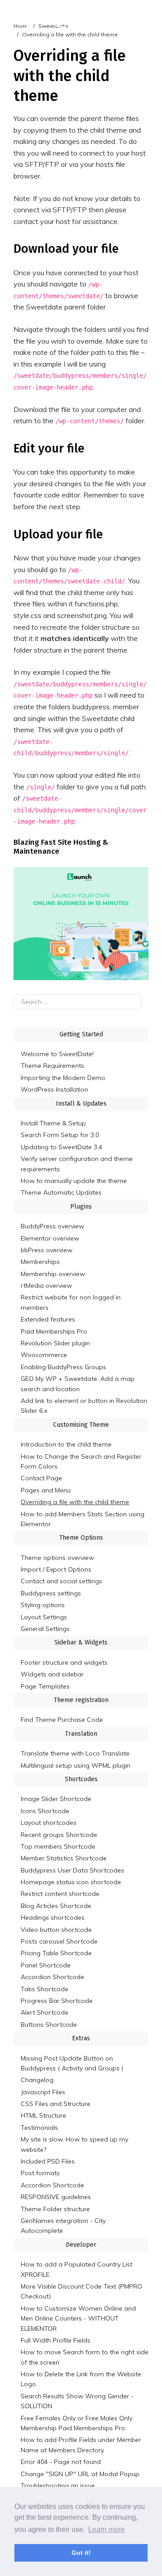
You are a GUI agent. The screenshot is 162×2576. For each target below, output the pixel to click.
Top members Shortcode (58, 1846)
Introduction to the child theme (66, 1444)
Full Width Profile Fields (56, 2340)
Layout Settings (44, 1617)
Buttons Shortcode (49, 2025)
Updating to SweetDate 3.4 (61, 1147)
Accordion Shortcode (52, 1977)
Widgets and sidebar (52, 1674)
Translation (81, 1734)
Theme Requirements (52, 1066)
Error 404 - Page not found (61, 2462)
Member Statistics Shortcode (64, 1858)
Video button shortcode (56, 1930)
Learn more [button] (106, 2529)
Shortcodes (81, 1779)
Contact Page (41, 1478)
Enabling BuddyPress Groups (63, 1367)
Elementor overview (50, 1238)
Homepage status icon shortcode (71, 1882)
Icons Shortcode (45, 1811)
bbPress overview (47, 1250)
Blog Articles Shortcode (56, 1906)
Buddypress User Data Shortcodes (72, 1870)
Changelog (37, 2080)
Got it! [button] (81, 2553)
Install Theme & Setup (53, 1123)
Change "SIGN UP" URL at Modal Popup (80, 2474)
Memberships (40, 1262)
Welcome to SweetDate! (57, 1054)
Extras (81, 2038)
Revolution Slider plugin (55, 1343)
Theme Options (81, 1538)
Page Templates (45, 1686)
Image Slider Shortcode (56, 1799)
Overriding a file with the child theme (75, 1502)
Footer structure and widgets (64, 1662)
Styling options (43, 1605)
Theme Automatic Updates (61, 1192)
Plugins (81, 1207)
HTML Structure (43, 2115)
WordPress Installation (54, 1089)
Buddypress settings (51, 1593)
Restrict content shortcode (60, 1894)
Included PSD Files (48, 2161)
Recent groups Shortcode (59, 1835)
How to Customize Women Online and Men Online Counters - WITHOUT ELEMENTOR (78, 2318)
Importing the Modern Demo (63, 1078)
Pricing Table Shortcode (56, 1953)
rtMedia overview (46, 1286)
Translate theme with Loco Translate (75, 1753)
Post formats (40, 2173)
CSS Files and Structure (56, 2104)
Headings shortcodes (53, 1917)
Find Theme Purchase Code (62, 1720)
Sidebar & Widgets (81, 1642)
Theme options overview (57, 1558)
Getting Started (81, 1034)
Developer (81, 2245)
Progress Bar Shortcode (57, 2001)
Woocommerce (44, 1355)
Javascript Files (43, 2092)
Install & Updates (81, 1104)
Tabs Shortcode (45, 1989)
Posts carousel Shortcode (59, 1941)
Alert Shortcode (45, 2012)
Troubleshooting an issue (58, 2486)
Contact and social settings (61, 1581)
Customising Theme (81, 1425)
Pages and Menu (46, 1490)
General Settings (45, 1629)
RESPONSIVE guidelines (56, 2197)
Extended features (48, 1319)
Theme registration (81, 1700)
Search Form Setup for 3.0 (60, 1135)
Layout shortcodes (49, 1823)
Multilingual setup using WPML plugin (76, 1765)
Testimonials (39, 2128)
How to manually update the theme (74, 1181)
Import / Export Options (56, 1569)
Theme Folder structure (55, 2209)
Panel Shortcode (46, 1965)
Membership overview (53, 1274)
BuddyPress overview (52, 1226)
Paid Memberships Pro (54, 1331)
